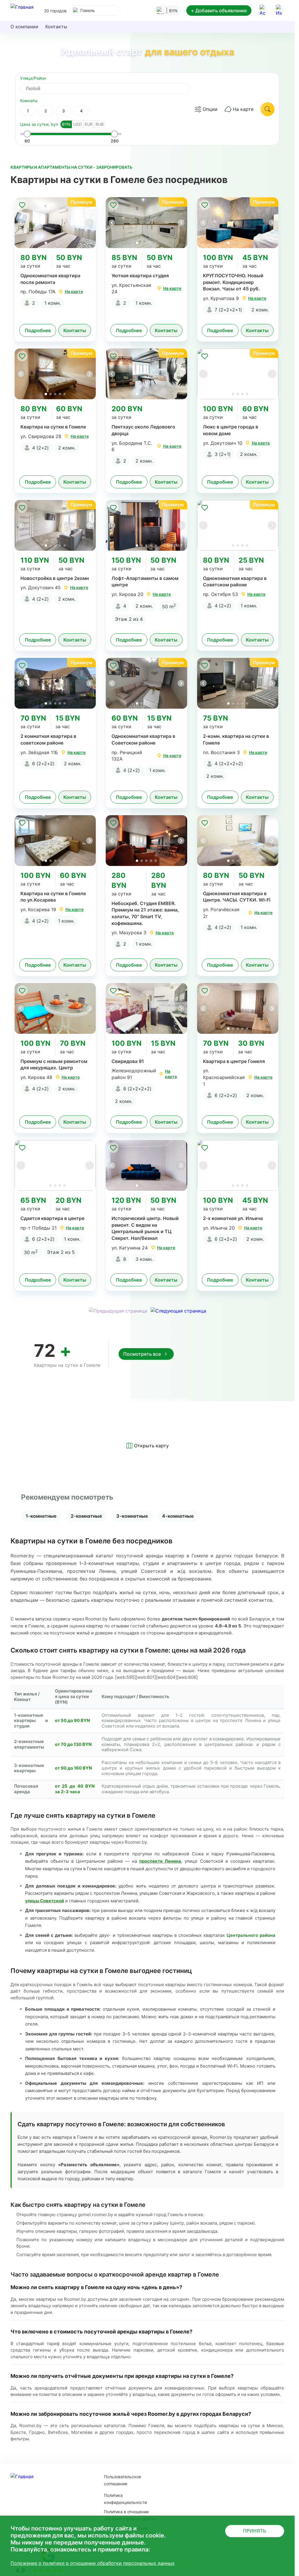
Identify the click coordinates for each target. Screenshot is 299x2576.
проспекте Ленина (160, 1861)
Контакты (56, 27)
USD (78, 124)
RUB (100, 124)
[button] (89, 223)
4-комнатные (178, 1516)
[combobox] (95, 11)
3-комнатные (132, 1516)
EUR (89, 124)
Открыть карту (151, 1446)
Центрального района (251, 1935)
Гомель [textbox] (88, 10)
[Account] (263, 11)
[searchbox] (110, 88)
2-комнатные (86, 1516)
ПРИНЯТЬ (255, 2531)
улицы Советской (45, 1901)
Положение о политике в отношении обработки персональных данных (93, 2563)
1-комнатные (41, 1516)
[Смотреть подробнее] (55, 223)
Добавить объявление (219, 11)
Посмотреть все (142, 1354)
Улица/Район (33, 78)
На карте (243, 109)
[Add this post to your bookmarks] (22, 205)
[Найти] (267, 109)
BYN (66, 124)
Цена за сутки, (39, 124)
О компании (24, 27)
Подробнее (38, 330)
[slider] (27, 134)
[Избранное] (279, 11)
